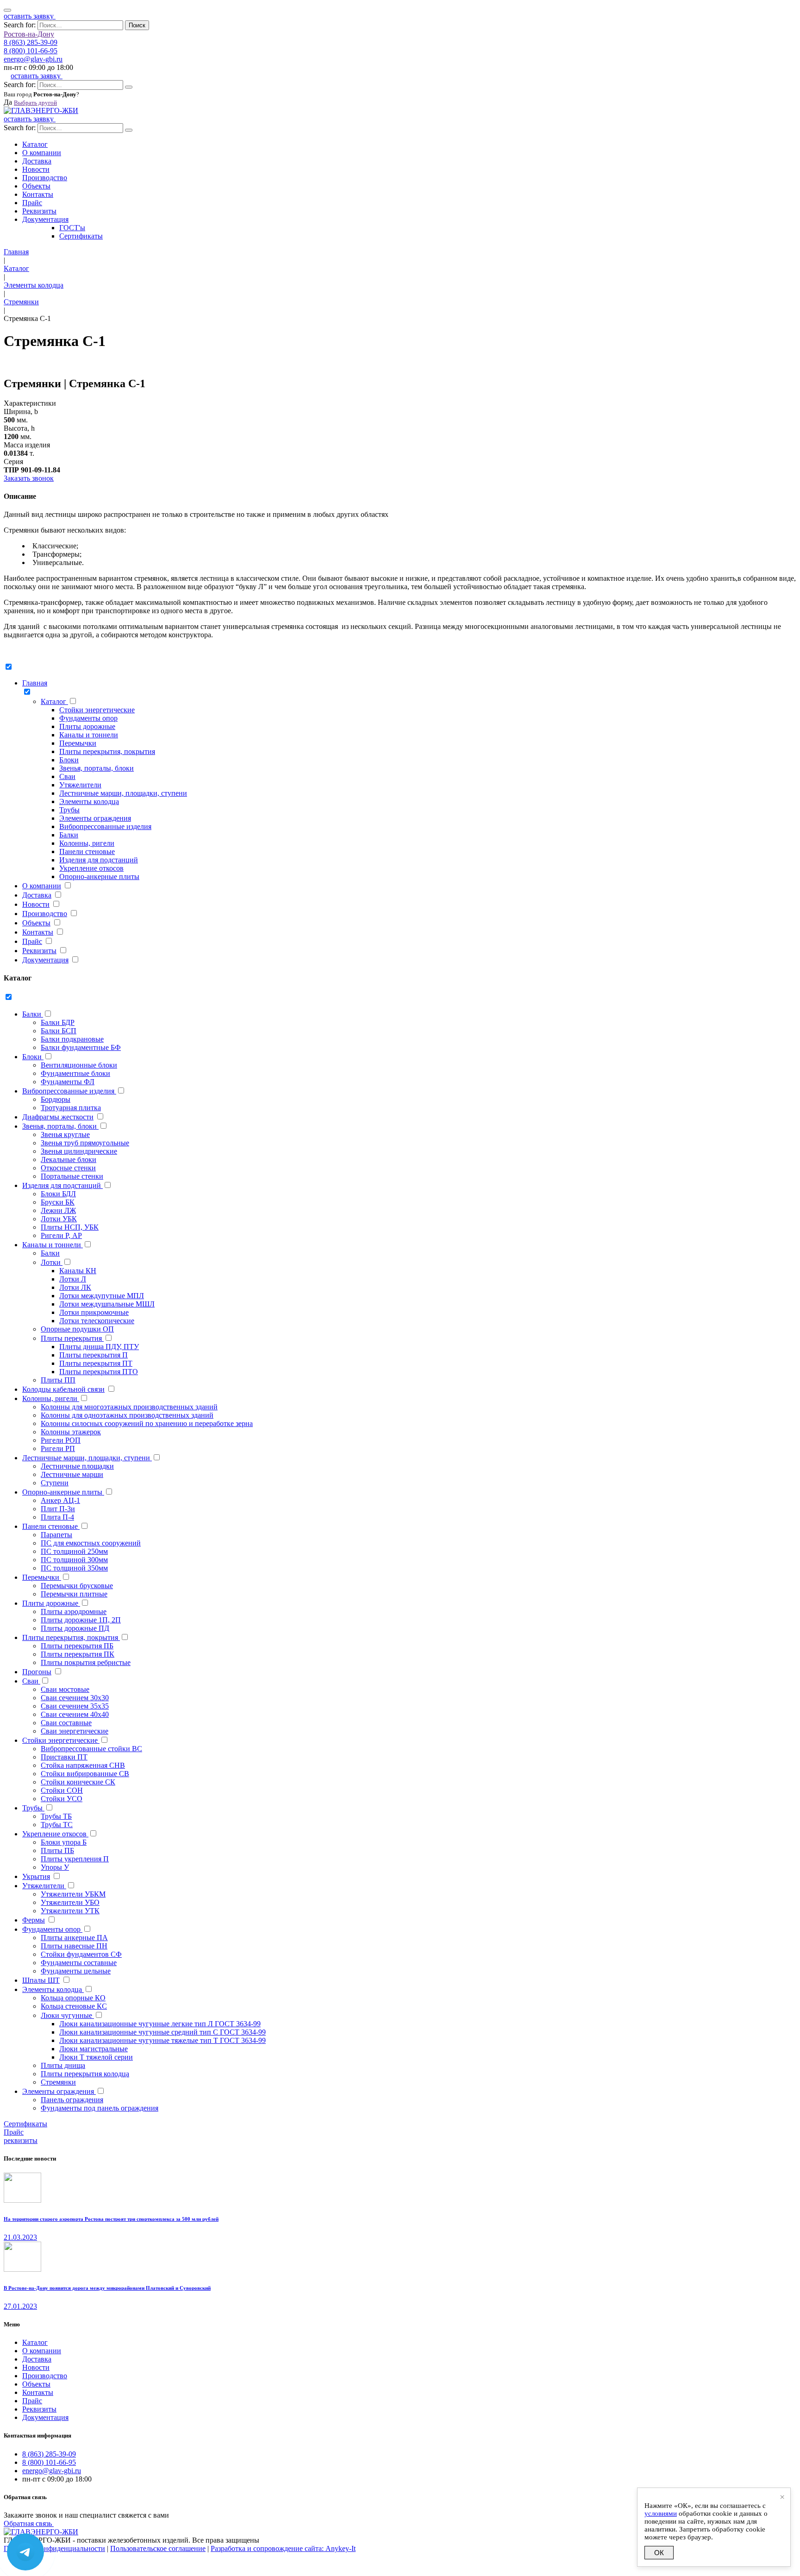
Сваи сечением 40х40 (75, 1714)
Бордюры (56, 1099)
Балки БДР (58, 1022)
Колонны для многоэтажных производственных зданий (129, 1407)
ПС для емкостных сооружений (91, 1543)
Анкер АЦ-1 (60, 1500)
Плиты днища (63, 2065)
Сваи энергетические (75, 1731)
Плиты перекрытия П (94, 1355)
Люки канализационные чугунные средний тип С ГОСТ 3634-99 (162, 2032)
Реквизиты (39, 211)
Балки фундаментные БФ (81, 1047)
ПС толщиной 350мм (74, 1568)
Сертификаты (81, 236)
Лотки (52, 1262)
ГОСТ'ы (72, 228)
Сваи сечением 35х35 (75, 1706)
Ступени (55, 1483)
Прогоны (37, 1672)
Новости (36, 169)
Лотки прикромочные (94, 1312)
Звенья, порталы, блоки (97, 768)
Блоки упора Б (64, 1842)
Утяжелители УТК (70, 1911)
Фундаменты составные (79, 1963)
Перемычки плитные (74, 1594)
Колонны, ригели (87, 843)
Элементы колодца (89, 801)
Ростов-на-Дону (29, 34)
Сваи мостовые (65, 1689)
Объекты (36, 186)
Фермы (34, 1920)
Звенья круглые (65, 1134)
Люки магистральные (94, 2049)
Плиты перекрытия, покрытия (107, 751)
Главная (35, 683)
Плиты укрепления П (75, 1859)
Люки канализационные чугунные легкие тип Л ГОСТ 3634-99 (160, 2024)
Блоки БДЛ (58, 1194)
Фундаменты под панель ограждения (100, 2108)
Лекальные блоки (69, 1159)
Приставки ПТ (64, 1757)
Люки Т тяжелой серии (96, 2057)
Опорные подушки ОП (77, 1329)
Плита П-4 (57, 1517)
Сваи (67, 776)
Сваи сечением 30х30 (75, 1698)
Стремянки (58, 2082)
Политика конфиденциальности (54, 2548)
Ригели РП (58, 1448)
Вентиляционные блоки (79, 1065)
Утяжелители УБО (70, 1902)
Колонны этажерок (71, 1432)
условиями (661, 2513)
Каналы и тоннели (89, 735)
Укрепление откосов (91, 868)
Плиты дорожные (87, 726)
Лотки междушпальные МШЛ (107, 1304)
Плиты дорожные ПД (75, 1628)
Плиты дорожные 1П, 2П (81, 1620)
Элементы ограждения (95, 818)
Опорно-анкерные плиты (99, 876)
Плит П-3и (58, 1509)
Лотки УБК (59, 1219)
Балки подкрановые (72, 1039)
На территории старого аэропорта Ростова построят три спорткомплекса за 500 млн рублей (111, 2219)
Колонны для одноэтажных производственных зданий (127, 1415)
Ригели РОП (61, 1440)
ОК (659, 2553)
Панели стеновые (87, 851)
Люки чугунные (67, 2015)
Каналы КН (78, 1271)
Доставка (37, 161)
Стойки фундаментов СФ (81, 1954)
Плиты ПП (58, 1380)
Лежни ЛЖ (58, 1210)
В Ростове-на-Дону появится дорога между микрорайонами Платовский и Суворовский (107, 2288)
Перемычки (78, 743)
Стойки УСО (62, 1799)
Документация (45, 219)
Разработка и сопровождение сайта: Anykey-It (283, 2548)
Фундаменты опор (88, 718)
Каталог (35, 144)
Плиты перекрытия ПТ (96, 1363)
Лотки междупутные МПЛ (102, 1296)
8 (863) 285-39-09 (31, 42)
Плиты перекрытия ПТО (99, 1372)
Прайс (32, 203)
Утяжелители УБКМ (73, 1894)
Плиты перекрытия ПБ (77, 1646)
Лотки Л (73, 1279)
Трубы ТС (57, 1825)
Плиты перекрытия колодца (85, 2074)
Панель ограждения (72, 2100)
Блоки (69, 760)
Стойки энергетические (97, 710)
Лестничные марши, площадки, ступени (123, 793)
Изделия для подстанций (99, 860)
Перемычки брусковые (77, 1586)
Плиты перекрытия (72, 1338)
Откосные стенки (68, 1168)
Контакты (38, 194)
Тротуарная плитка (71, 1108)
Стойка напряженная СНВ (83, 1765)
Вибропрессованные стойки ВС (91, 1749)
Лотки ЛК (75, 1287)
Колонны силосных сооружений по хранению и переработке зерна (147, 1423)
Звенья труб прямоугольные (85, 1143)
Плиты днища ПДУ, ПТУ (99, 1347)
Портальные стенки (72, 1176)
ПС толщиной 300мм (74, 1560)
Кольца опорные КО (73, 1998)
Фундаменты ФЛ (68, 1082)
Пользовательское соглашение (158, 2548)
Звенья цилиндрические (79, 1151)
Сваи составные (66, 1723)
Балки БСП (59, 1031)
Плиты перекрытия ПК (78, 1654)
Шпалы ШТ (41, 1980)
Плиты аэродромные (74, 1612)
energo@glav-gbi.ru (33, 59)
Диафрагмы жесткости (58, 1117)
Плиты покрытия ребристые (86, 1662)
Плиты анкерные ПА (74, 1938)
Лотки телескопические (97, 1321)
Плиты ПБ (57, 1850)
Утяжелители (80, 785)
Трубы (69, 810)
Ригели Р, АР (61, 1235)
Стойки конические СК (78, 1782)
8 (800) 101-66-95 (31, 51)
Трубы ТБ (56, 1816)
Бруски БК (58, 1202)
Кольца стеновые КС (74, 2006)
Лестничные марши (72, 1474)
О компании (42, 153)
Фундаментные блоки (75, 1073)
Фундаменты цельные (76, 1971)
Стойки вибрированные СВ (85, 1774)
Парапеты (56, 1535)
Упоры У (55, 1867)
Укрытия (36, 1876)
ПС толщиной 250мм (74, 1551)
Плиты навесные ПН (74, 1946)
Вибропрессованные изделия (105, 826)
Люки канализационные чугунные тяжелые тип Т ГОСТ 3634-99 (162, 2040)
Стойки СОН (62, 1790)
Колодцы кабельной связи (63, 1389)
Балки (69, 835)
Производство (45, 178)
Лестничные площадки (77, 1466)
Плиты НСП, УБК (70, 1227)
